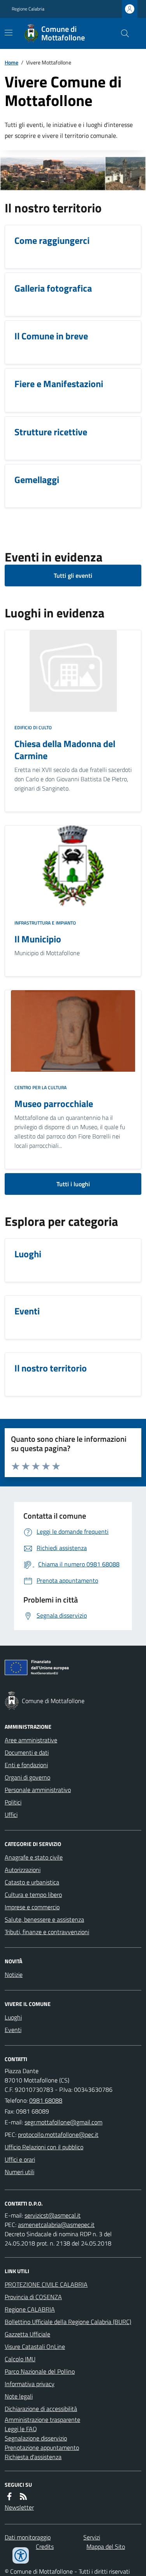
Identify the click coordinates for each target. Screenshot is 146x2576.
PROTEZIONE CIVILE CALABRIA (46, 2284)
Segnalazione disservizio (36, 2438)
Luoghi (13, 2017)
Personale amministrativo (38, 1790)
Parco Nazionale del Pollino (40, 2371)
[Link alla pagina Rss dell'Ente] (23, 2496)
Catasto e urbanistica (32, 1882)
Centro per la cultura (40, 1088)
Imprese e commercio (32, 1907)
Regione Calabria (28, 9)
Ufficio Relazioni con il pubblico (44, 2147)
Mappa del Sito (106, 2546)
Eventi (13, 2030)
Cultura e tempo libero (33, 1895)
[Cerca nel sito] (122, 33)
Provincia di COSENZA (33, 2297)
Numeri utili (19, 2172)
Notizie (14, 1975)
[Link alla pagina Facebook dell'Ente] (9, 2496)
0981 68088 (46, 2100)
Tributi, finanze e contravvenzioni (47, 1932)
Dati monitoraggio (28, 2537)
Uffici (11, 1815)
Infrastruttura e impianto (45, 923)
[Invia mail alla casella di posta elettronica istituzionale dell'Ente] (63, 2122)
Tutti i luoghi (73, 1184)
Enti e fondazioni (26, 1765)
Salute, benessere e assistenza (44, 1919)
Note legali (19, 2396)
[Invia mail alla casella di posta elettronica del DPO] (53, 2215)
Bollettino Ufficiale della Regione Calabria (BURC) (68, 2322)
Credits (45, 2546)
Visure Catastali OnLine (35, 2347)
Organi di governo (27, 1777)
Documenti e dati (27, 1752)
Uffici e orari (20, 2159)
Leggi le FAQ (21, 2429)
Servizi (92, 2537)
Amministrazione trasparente (42, 2420)
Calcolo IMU (20, 2359)
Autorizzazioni (23, 1870)
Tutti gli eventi (73, 575)
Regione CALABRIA (30, 2309)
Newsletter (19, 2507)
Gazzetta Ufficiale (27, 2334)
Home (11, 62)
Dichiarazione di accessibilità (41, 2409)
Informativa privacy (30, 2384)
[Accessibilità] (21, 2555)
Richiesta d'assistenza (33, 2457)
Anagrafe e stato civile (34, 1857)
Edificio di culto (33, 728)
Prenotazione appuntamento (42, 2447)
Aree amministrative (31, 1740)
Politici (13, 1802)
